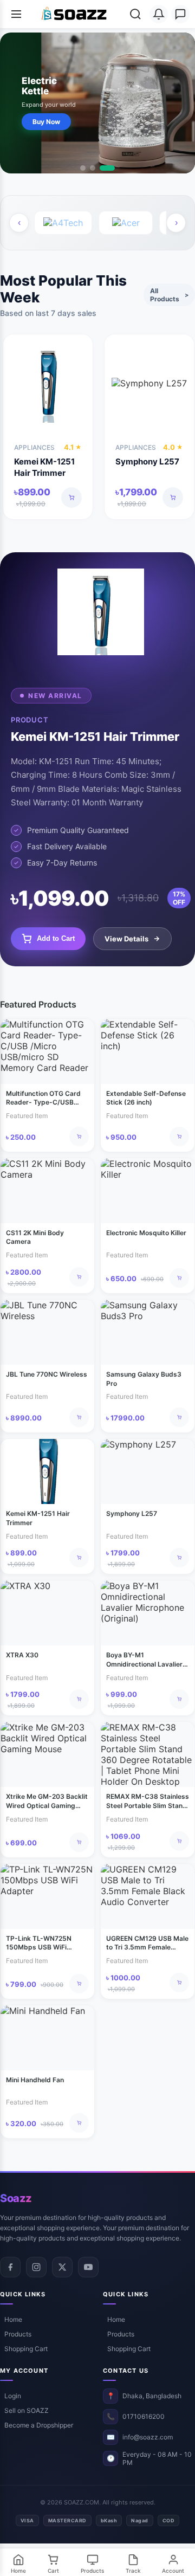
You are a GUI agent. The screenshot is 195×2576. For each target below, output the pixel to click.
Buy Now (46, 122)
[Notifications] (159, 14)
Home (13, 2319)
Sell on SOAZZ (27, 2410)
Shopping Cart (26, 2349)
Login (13, 2396)
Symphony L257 (147, 461)
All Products (169, 295)
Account (173, 2571)
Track (133, 2571)
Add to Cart (56, 938)
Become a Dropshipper (39, 2425)
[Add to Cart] (71, 498)
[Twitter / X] (62, 2267)
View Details (126, 939)
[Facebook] (10, 2267)
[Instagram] (36, 2267)
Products (18, 2334)
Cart (53, 2571)
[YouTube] (88, 2267)
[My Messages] (180, 14)
